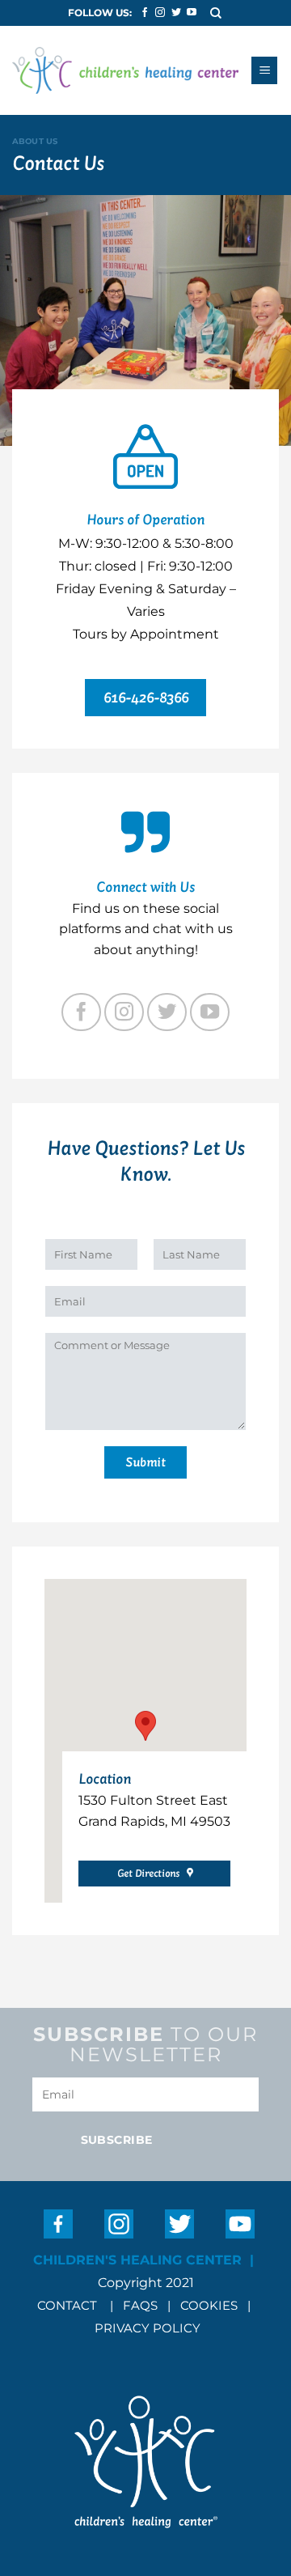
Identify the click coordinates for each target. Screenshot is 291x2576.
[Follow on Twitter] (176, 13)
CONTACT (67, 2305)
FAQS (140, 2305)
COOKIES (211, 2305)
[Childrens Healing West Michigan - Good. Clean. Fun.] (125, 71)
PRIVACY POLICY (148, 2328)
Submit (145, 1462)
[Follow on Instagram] (160, 13)
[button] (217, 13)
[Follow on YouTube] (192, 13)
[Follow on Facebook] (145, 13)
